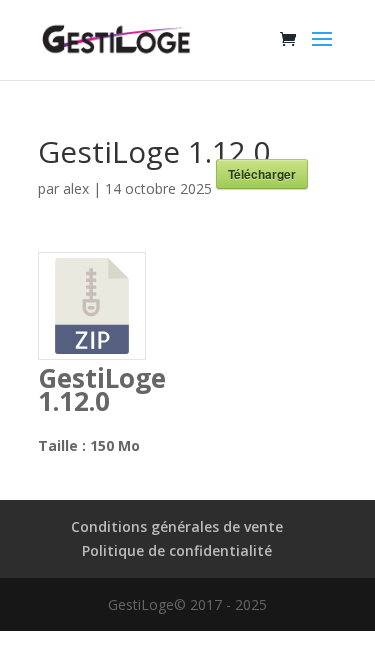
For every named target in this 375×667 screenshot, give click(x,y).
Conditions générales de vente (177, 526)
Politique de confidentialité (177, 550)
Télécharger (262, 174)
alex (76, 188)
